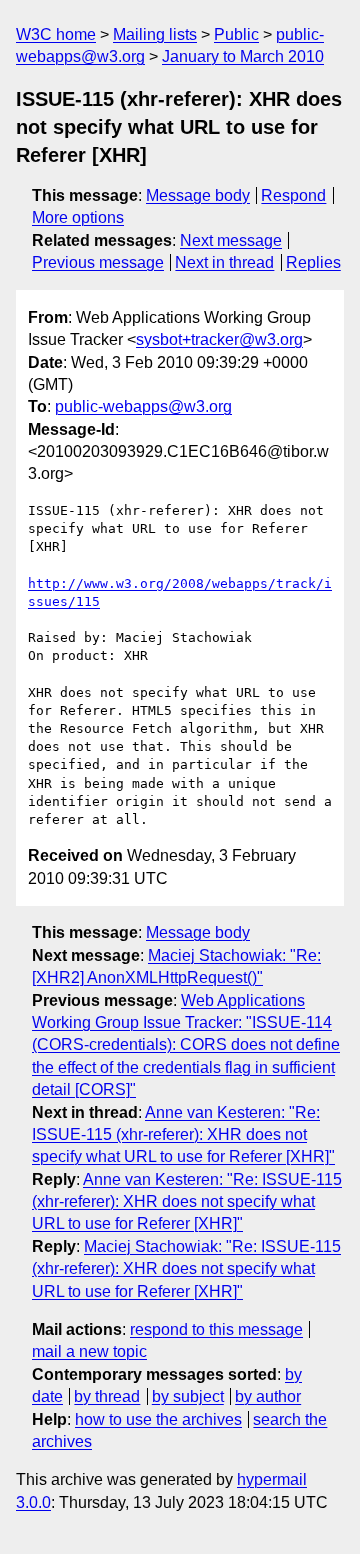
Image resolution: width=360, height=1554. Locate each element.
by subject (188, 1396)
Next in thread (224, 262)
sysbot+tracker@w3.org (219, 339)
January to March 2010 (243, 56)
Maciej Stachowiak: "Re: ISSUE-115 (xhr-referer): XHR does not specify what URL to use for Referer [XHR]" (186, 1269)
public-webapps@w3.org (143, 406)
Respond (293, 195)
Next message (231, 240)
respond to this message (216, 1329)
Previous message (98, 262)
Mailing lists (155, 34)
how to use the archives (158, 1419)
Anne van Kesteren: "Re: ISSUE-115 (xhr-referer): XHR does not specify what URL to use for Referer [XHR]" (183, 1135)
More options (78, 217)
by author (268, 1396)
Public (236, 34)
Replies (313, 262)
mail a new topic (89, 1351)
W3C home (56, 34)
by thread (107, 1396)
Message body (198, 195)
